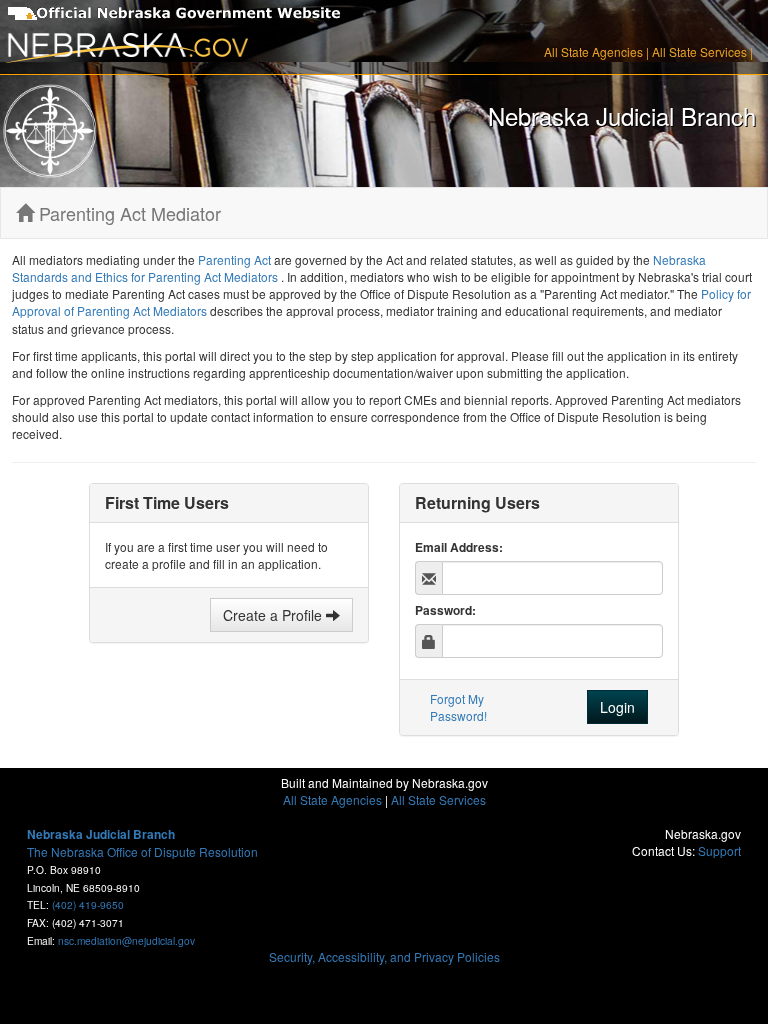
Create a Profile (274, 615)
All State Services (699, 51)
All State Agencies (593, 51)
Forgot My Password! (458, 707)
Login (617, 707)
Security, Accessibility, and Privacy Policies (384, 956)
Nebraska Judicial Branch (101, 834)
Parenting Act (236, 259)
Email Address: (459, 547)
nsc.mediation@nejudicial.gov (126, 940)
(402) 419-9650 (88, 904)
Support (719, 850)
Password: (445, 610)
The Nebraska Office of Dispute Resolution (142, 851)
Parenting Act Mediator (127, 213)
